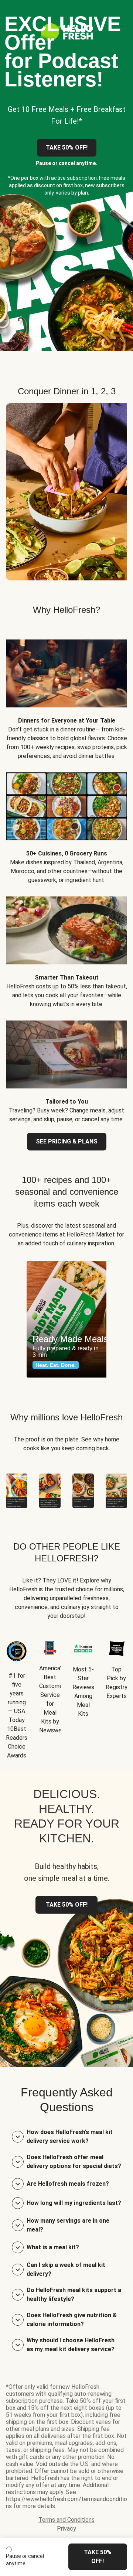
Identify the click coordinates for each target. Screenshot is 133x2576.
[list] (66, 1319)
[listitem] (66, 694)
